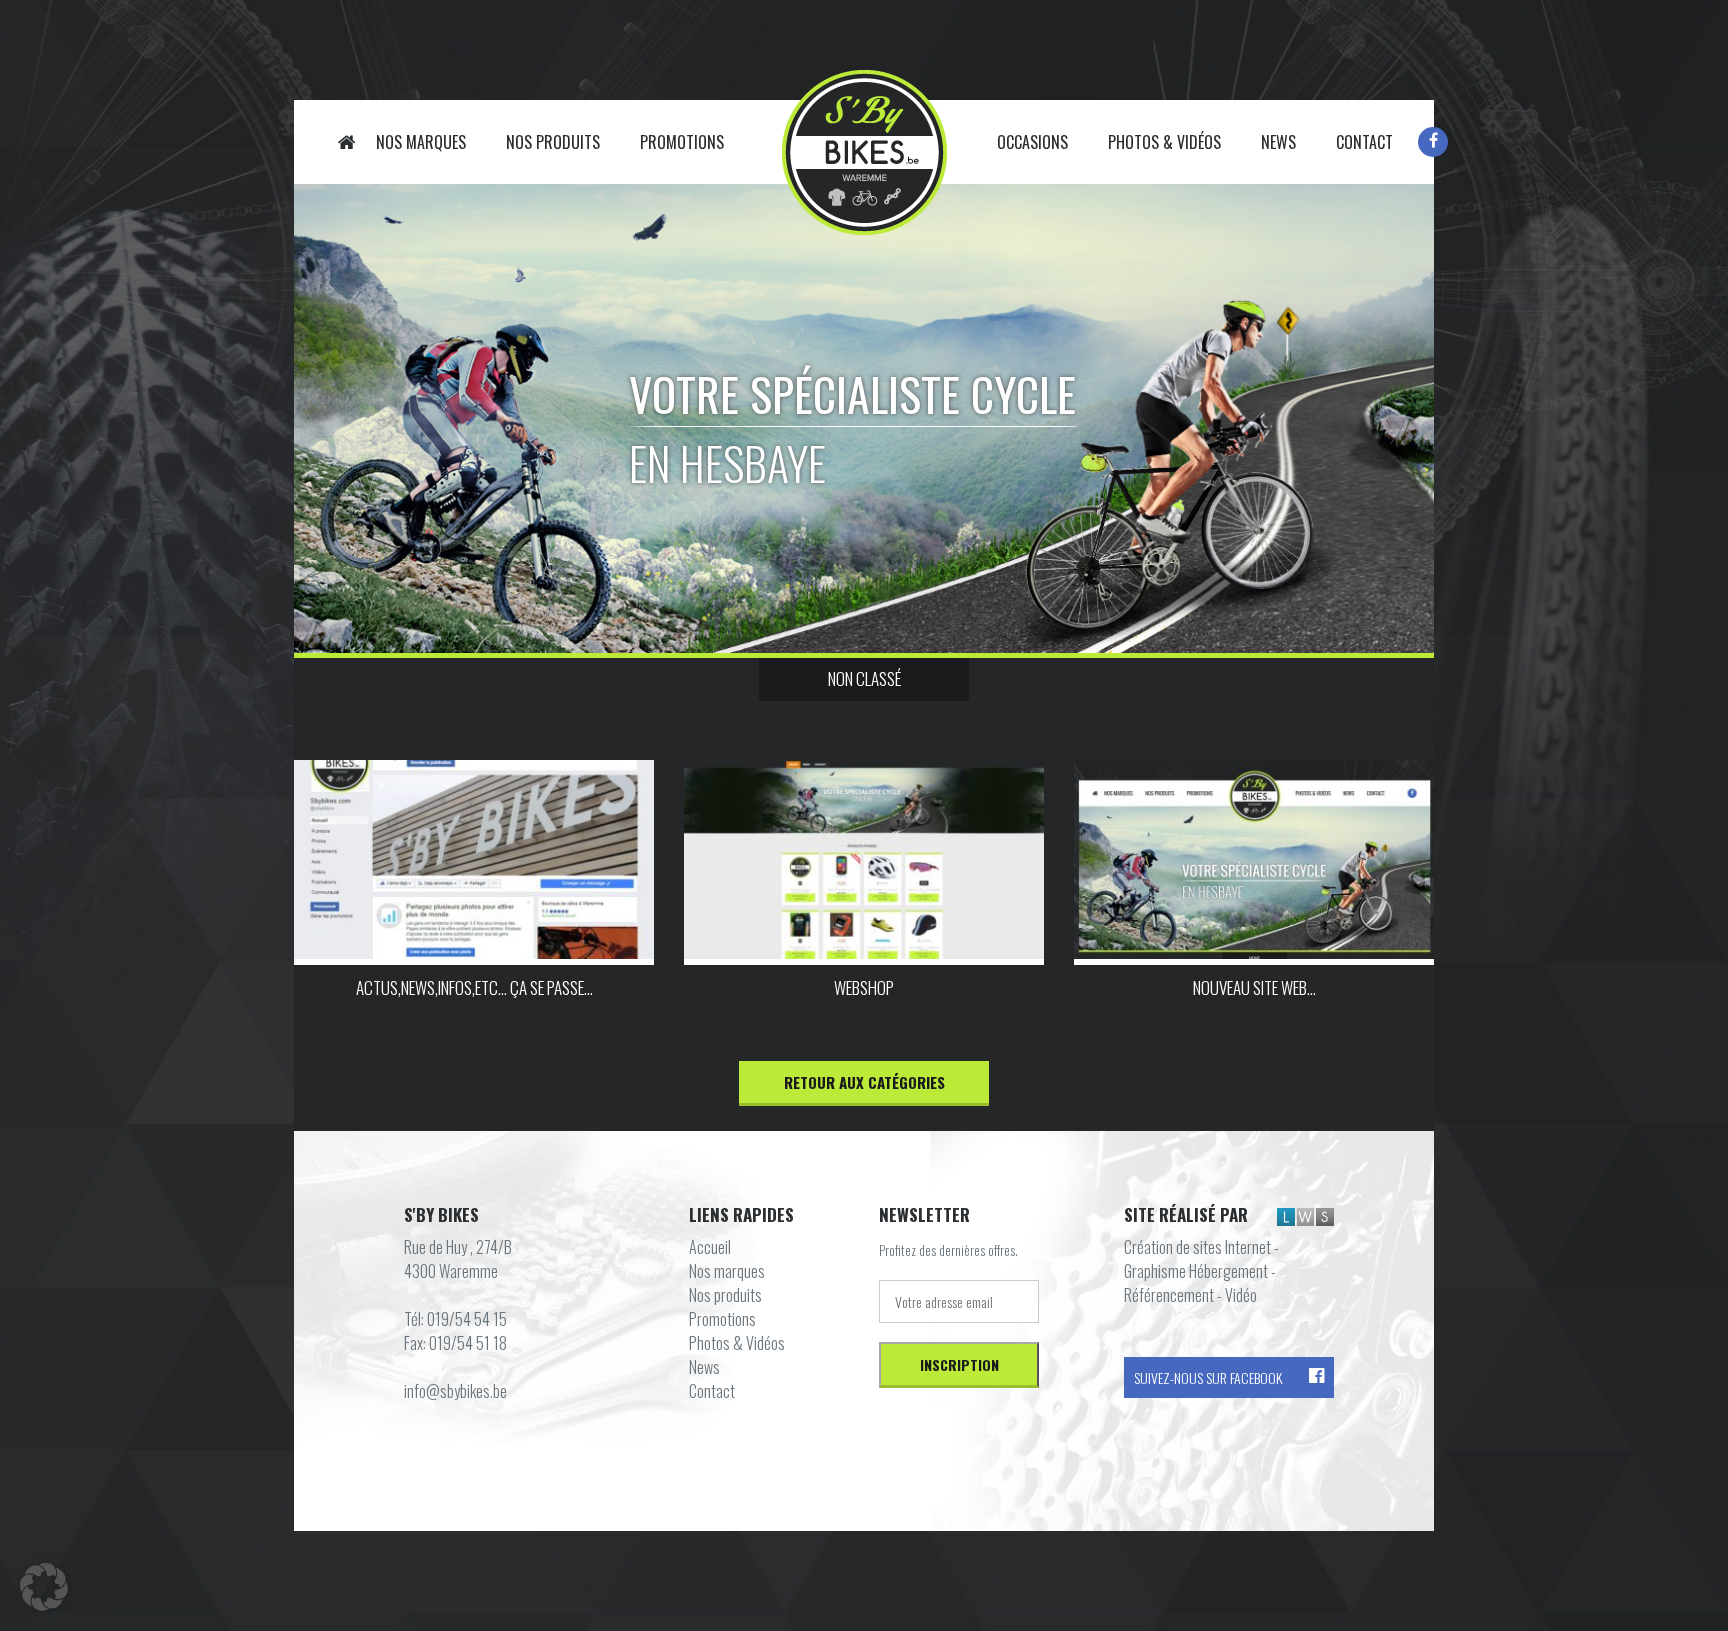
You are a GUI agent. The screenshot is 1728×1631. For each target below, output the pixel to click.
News (1278, 142)
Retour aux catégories (864, 1082)
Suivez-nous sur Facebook (1208, 1377)
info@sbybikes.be (455, 1391)
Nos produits (553, 142)
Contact (1364, 142)
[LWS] (1305, 1216)
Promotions (682, 142)
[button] (44, 1587)
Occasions (1032, 142)
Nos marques (421, 142)
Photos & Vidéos (1164, 142)
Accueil (347, 142)
